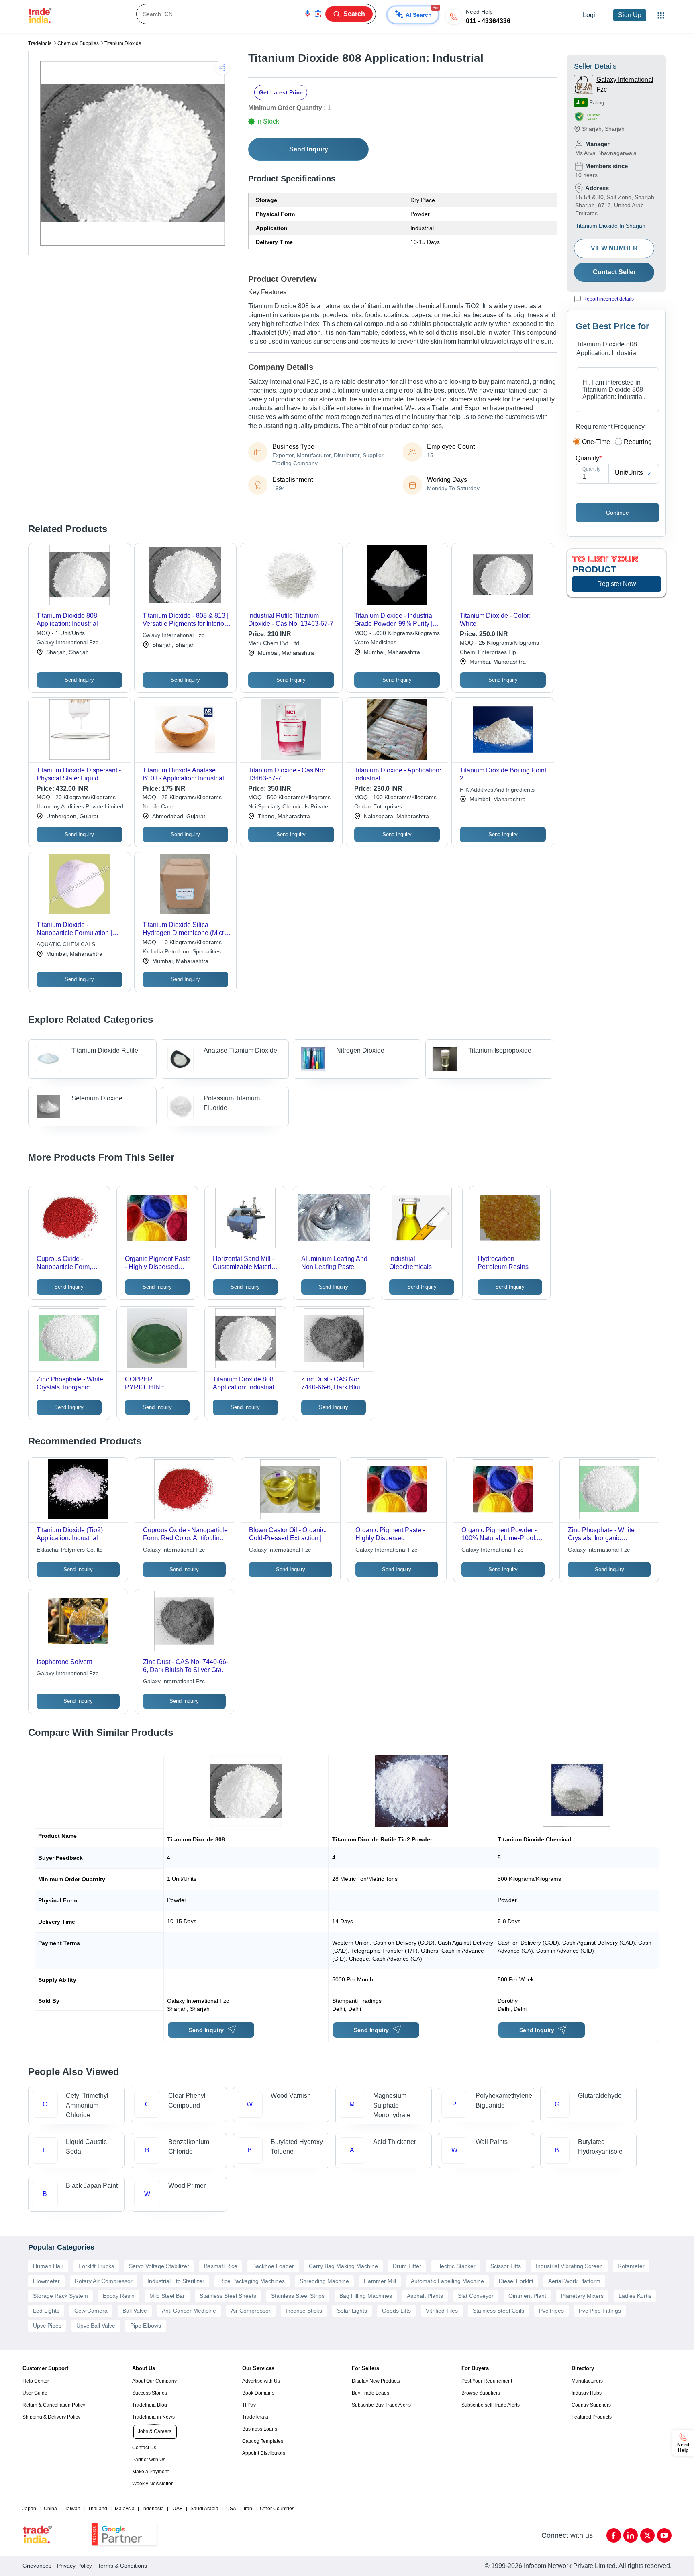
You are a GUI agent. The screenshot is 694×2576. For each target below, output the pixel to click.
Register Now (617, 584)
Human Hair (48, 2266)
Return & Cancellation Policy (54, 2405)
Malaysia (125, 2509)
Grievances (37, 2566)
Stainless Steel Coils (498, 2311)
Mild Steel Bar (167, 2296)
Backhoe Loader (273, 2266)
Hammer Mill (380, 2281)
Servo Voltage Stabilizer (159, 2266)
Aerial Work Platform (574, 2281)
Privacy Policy (75, 2566)
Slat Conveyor (476, 2296)
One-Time (596, 442)
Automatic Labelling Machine (447, 2281)
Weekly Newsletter (152, 2484)
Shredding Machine (324, 2281)
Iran (248, 2509)
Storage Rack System (60, 2296)
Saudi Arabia (204, 2509)
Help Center (36, 2381)
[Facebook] (614, 2535)
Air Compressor (251, 2311)
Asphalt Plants (425, 2296)
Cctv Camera (91, 2311)
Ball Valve (135, 2311)
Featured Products (592, 2417)
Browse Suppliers (481, 2393)
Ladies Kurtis (635, 2296)
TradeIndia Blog (150, 2405)
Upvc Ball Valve (96, 2326)
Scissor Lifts (506, 2266)
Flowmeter (46, 2281)
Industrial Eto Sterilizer (176, 2281)
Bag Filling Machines (366, 2296)
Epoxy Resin (119, 2296)
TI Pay (249, 2405)
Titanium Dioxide (123, 43)
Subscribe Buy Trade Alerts (381, 2405)
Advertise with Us (261, 2381)
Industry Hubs (587, 2393)
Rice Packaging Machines (252, 2281)
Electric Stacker (456, 2266)
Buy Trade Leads (370, 2393)
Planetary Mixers (582, 2296)
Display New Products (376, 2381)
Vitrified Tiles (442, 2311)
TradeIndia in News (153, 2417)
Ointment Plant (527, 2296)
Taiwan (72, 2509)
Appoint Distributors (264, 2453)
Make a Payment (150, 2472)
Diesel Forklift (516, 2281)
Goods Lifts (396, 2311)
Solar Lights (352, 2311)
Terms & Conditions (122, 2566)
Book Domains (258, 2393)
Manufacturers (587, 2381)
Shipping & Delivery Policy (51, 2417)
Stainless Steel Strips (298, 2296)
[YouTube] (664, 2535)
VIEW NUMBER (614, 248)
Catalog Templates (263, 2441)
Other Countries (277, 2509)
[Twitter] (647, 2535)
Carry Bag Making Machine (343, 2266)
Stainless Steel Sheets (228, 2296)
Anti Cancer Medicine (189, 2311)
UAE (178, 2509)
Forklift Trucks (96, 2266)
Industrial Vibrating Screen (569, 2266)
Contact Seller (614, 272)
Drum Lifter (407, 2266)
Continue (617, 513)
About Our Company (154, 2381)
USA (231, 2509)
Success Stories (150, 2393)
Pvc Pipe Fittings (600, 2311)
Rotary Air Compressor (104, 2281)
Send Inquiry (309, 149)
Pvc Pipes (551, 2311)
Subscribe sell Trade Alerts (491, 2405)
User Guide (35, 2393)
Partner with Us (149, 2460)
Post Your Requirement (487, 2381)
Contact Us (144, 2448)
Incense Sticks (304, 2311)
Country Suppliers (591, 2405)
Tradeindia (40, 43)
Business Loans (260, 2429)
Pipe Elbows (146, 2326)
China (50, 2509)
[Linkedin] (631, 2535)
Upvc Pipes (47, 2326)
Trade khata (255, 2417)
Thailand (98, 2509)
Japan (29, 2509)
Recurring (638, 442)
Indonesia (153, 2509)
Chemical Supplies (78, 43)
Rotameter (631, 2266)
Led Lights (46, 2311)
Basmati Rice (221, 2266)
